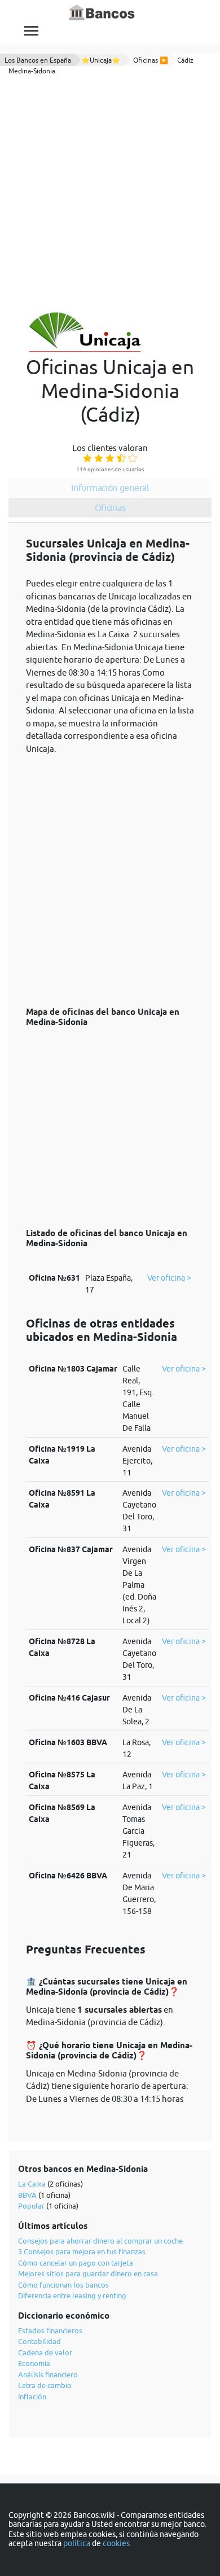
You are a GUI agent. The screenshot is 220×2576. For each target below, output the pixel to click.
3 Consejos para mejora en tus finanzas (82, 2251)
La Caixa (32, 2184)
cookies (116, 2543)
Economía (34, 2363)
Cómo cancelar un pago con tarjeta (76, 2263)
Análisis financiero (48, 2375)
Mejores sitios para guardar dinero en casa (88, 2273)
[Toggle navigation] (31, 31)
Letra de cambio (45, 2385)
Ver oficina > (169, 1278)
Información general (110, 488)
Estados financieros (50, 2330)
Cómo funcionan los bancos (63, 2285)
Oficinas (110, 507)
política (77, 2543)
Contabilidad (39, 2341)
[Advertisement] (110, 194)
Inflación (32, 2397)
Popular (31, 2206)
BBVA (27, 2195)
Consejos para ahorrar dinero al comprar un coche (100, 2241)
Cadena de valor (45, 2352)
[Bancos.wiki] (102, 13)
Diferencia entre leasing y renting (72, 2295)
